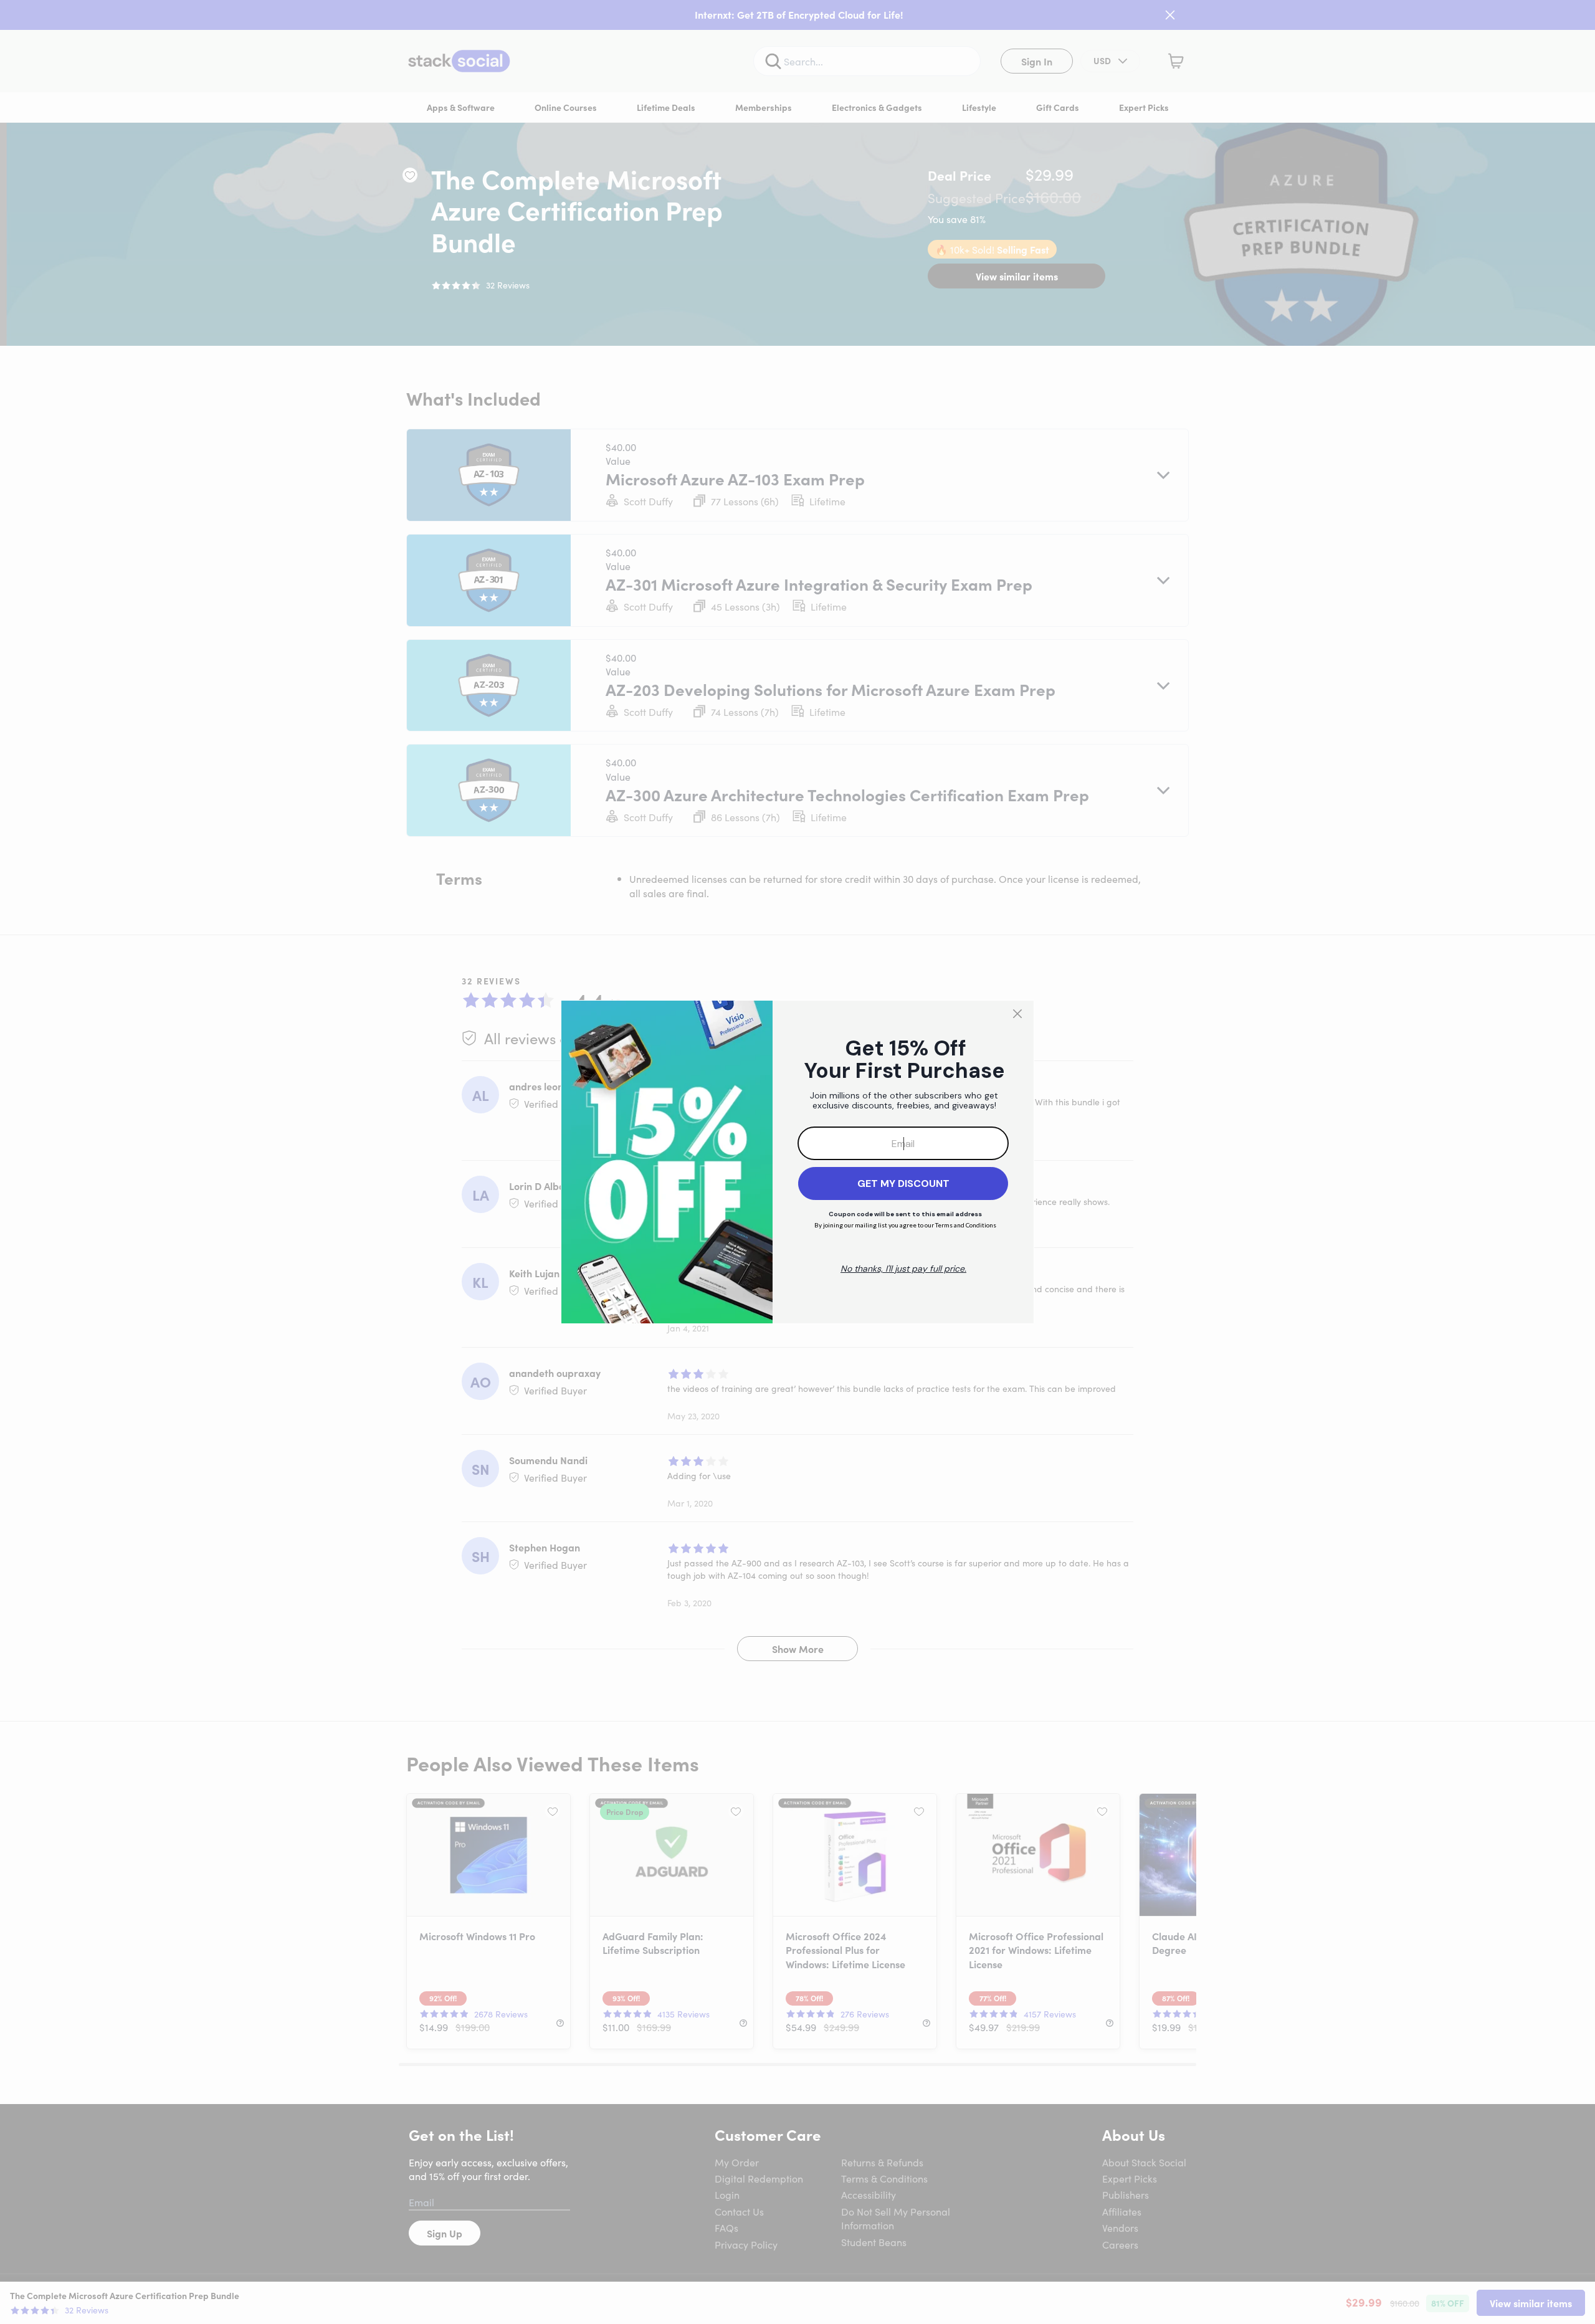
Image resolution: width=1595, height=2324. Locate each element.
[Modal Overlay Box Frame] (797, 1162)
